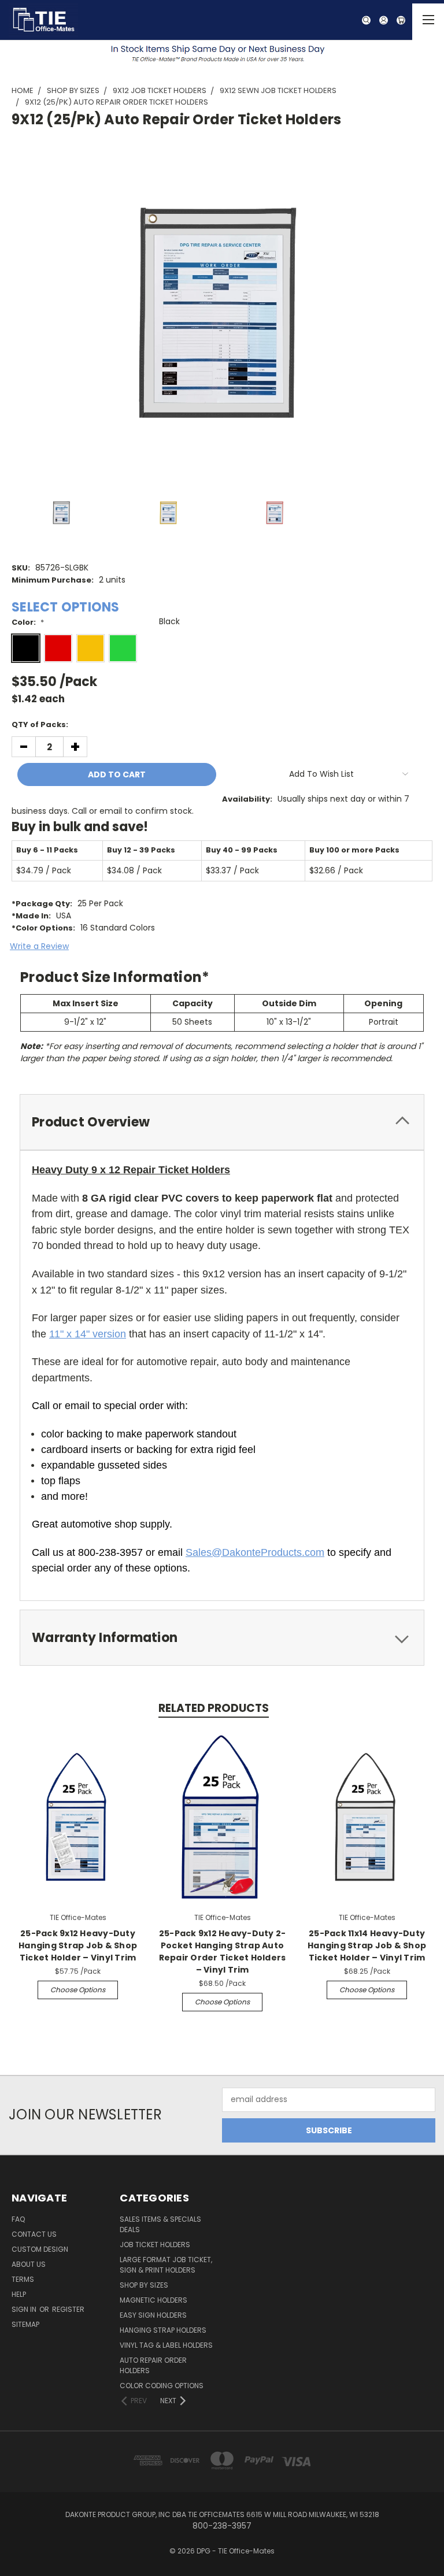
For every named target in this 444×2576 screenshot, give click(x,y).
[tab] (222, 1122)
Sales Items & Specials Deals (160, 2224)
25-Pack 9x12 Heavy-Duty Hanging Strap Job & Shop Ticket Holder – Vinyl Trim (78, 1945)
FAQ (18, 2219)
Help (19, 2294)
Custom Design (40, 2249)
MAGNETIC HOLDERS (153, 2300)
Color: (28, 622)
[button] (222, 53)
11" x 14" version (88, 1334)
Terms (23, 2279)
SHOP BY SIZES (144, 2285)
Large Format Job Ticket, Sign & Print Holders (166, 2265)
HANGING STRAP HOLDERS (163, 2330)
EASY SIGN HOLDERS (153, 2315)
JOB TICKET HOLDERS (155, 2245)
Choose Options (78, 1990)
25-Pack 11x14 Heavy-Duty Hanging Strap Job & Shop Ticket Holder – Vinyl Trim (367, 1945)
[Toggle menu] (428, 22)
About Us (29, 2264)
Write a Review (39, 946)
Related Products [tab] (214, 1708)
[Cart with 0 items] (407, 20)
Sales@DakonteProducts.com (255, 1552)
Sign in (25, 2309)
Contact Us (34, 2234)
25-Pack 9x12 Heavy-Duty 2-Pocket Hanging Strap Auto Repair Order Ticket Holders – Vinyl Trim (223, 1952)
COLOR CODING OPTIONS (162, 2386)
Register (68, 2309)
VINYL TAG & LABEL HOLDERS (166, 2345)
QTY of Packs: (40, 724)
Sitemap (25, 2324)
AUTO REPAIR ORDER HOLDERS (153, 2365)
